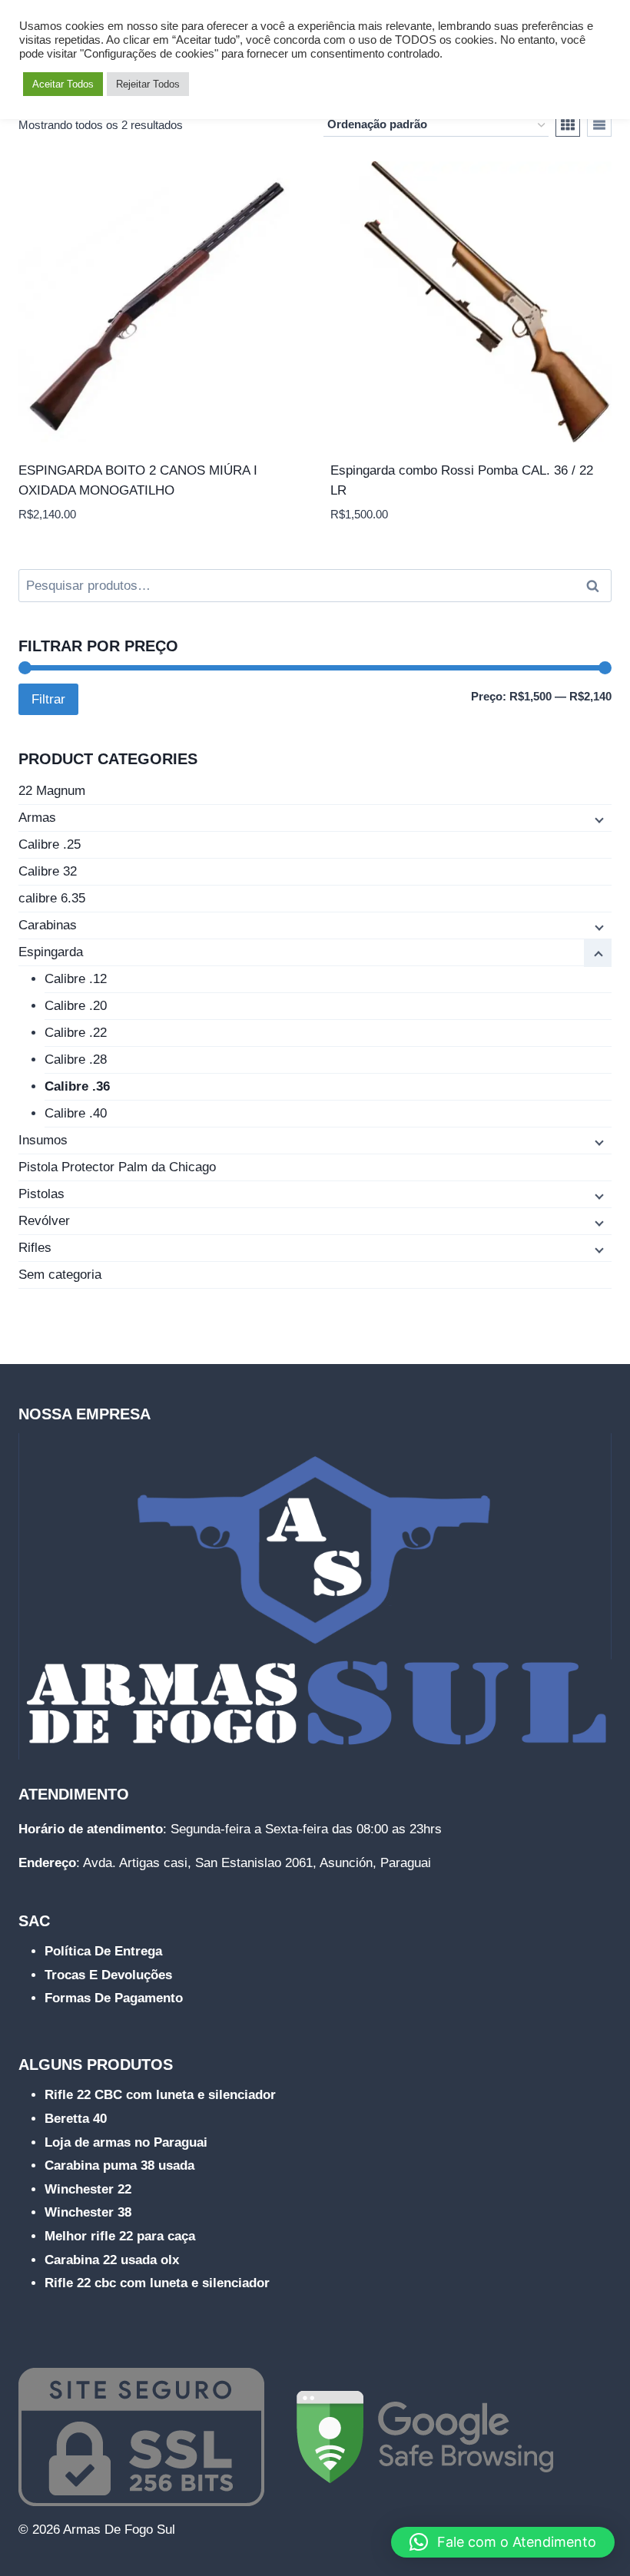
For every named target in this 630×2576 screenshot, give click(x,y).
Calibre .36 (77, 1086)
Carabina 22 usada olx (112, 2260)
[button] (503, 2542)
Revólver (44, 1221)
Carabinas (48, 925)
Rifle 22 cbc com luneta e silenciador (157, 2283)
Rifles (35, 1248)
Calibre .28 (76, 1060)
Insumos (43, 1140)
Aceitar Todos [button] (63, 84)
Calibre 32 (48, 871)
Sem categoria (60, 1275)
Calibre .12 (76, 979)
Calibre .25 (50, 844)
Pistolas (41, 1194)
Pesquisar (597, 586)
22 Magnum (52, 791)
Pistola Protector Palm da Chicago (117, 1167)
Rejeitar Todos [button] (148, 84)
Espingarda (51, 952)
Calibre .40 (76, 1113)
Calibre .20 (76, 1006)
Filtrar (48, 699)
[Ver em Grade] (568, 125)
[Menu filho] (598, 819)
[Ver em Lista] (599, 125)
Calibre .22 (76, 1033)
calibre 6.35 (52, 898)
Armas (37, 818)
